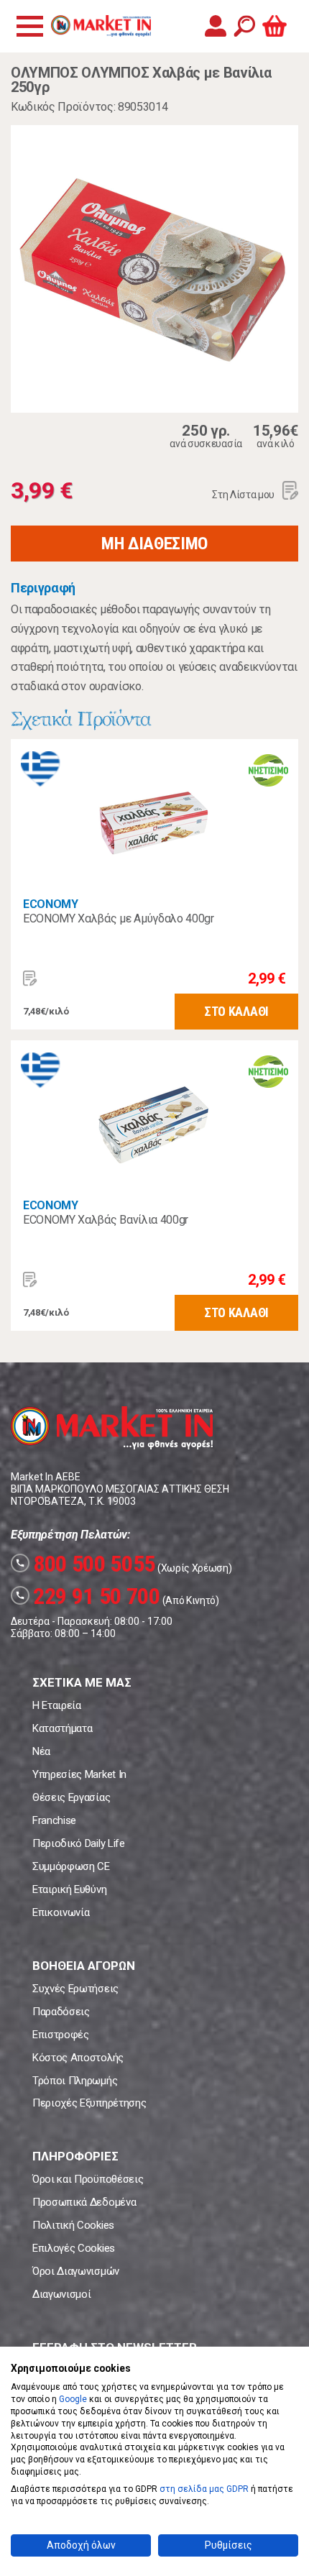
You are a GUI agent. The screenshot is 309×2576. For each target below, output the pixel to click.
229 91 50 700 (88, 1596)
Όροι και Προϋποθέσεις (88, 2179)
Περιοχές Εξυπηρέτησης (89, 2103)
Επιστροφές (61, 2035)
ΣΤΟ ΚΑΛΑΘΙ (236, 1011)
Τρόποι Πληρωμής (75, 2081)
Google (73, 2399)
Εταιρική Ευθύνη (69, 1889)
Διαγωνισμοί (61, 2294)
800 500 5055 (85, 1564)
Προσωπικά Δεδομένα (84, 2202)
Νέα (41, 1751)
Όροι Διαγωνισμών (76, 2271)
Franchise (54, 1820)
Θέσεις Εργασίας (71, 1797)
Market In (101, 26)
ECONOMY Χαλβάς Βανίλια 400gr (106, 1220)
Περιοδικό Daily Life (79, 1843)
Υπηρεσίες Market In (79, 1774)
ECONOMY (51, 904)
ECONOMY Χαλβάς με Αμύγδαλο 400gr (119, 918)
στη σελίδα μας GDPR (204, 2489)
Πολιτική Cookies (73, 2225)
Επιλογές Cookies (74, 2248)
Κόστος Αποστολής (78, 2058)
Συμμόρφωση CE (71, 1866)
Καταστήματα (62, 1728)
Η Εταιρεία (57, 1705)
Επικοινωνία (61, 1912)
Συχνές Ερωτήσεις (75, 1989)
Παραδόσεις (61, 2012)
